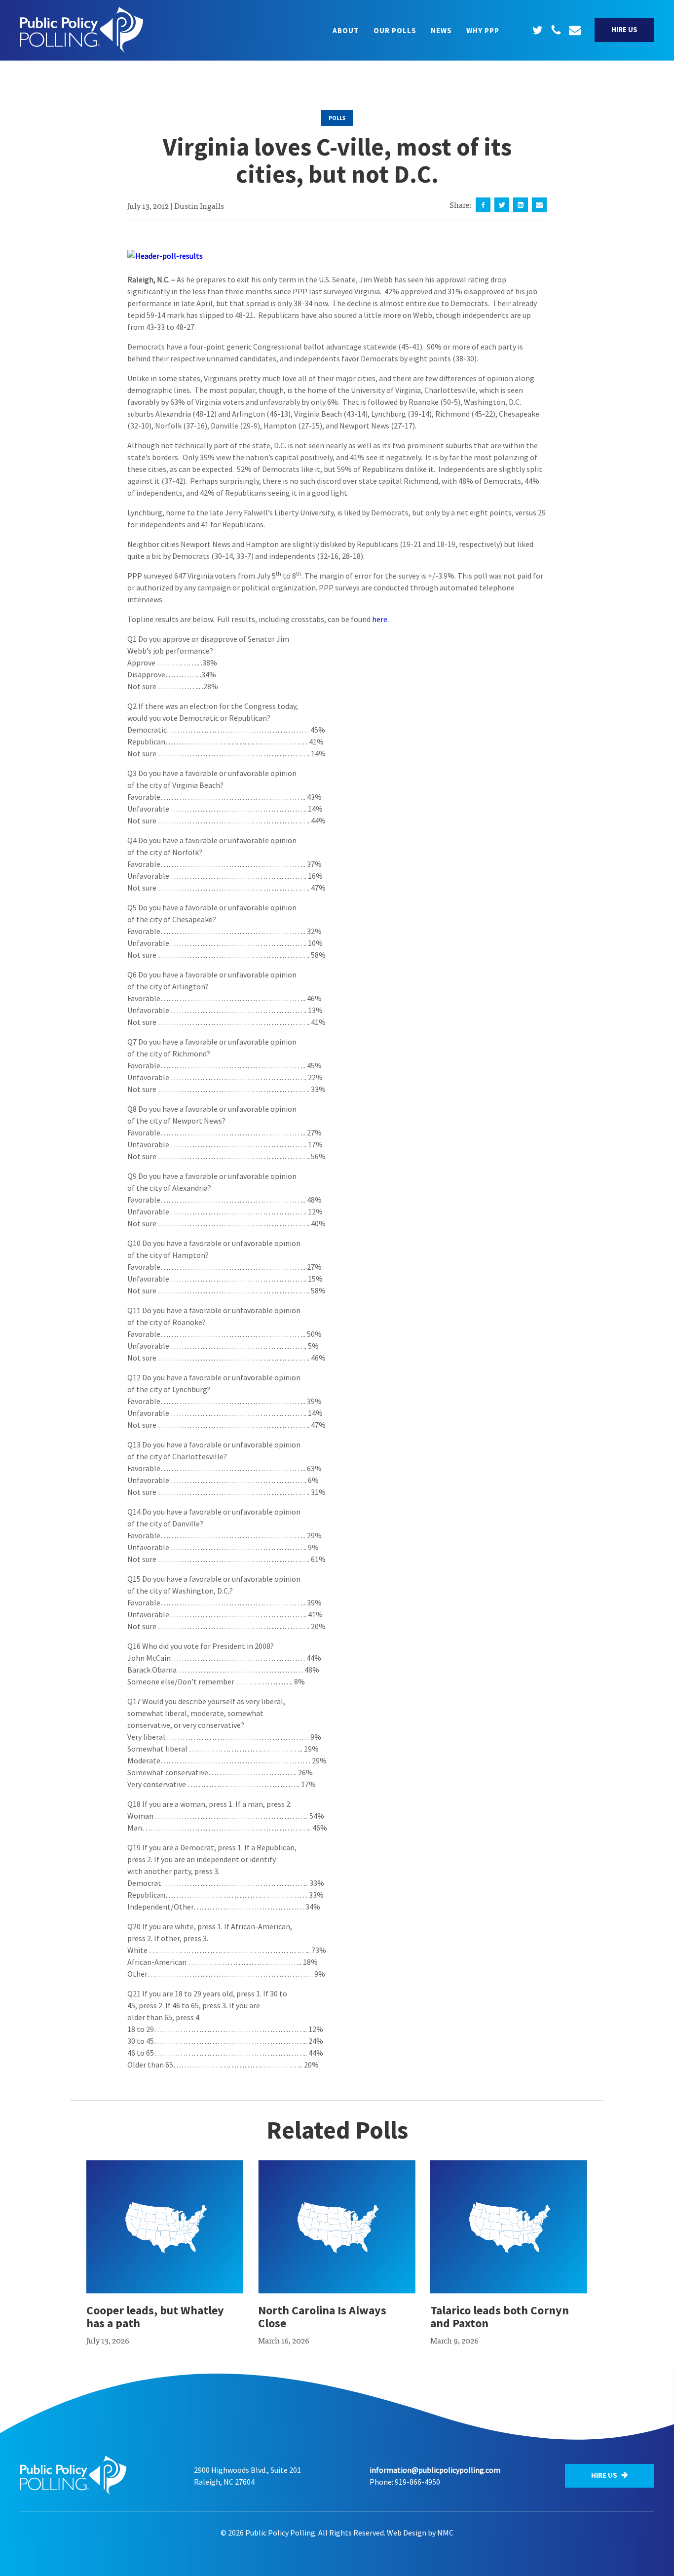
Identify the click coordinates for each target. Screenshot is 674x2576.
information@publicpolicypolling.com (435, 2470)
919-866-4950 (417, 2482)
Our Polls (395, 30)
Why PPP (483, 30)
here (380, 619)
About (346, 30)
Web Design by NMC (420, 2533)
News (441, 30)
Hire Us (624, 29)
